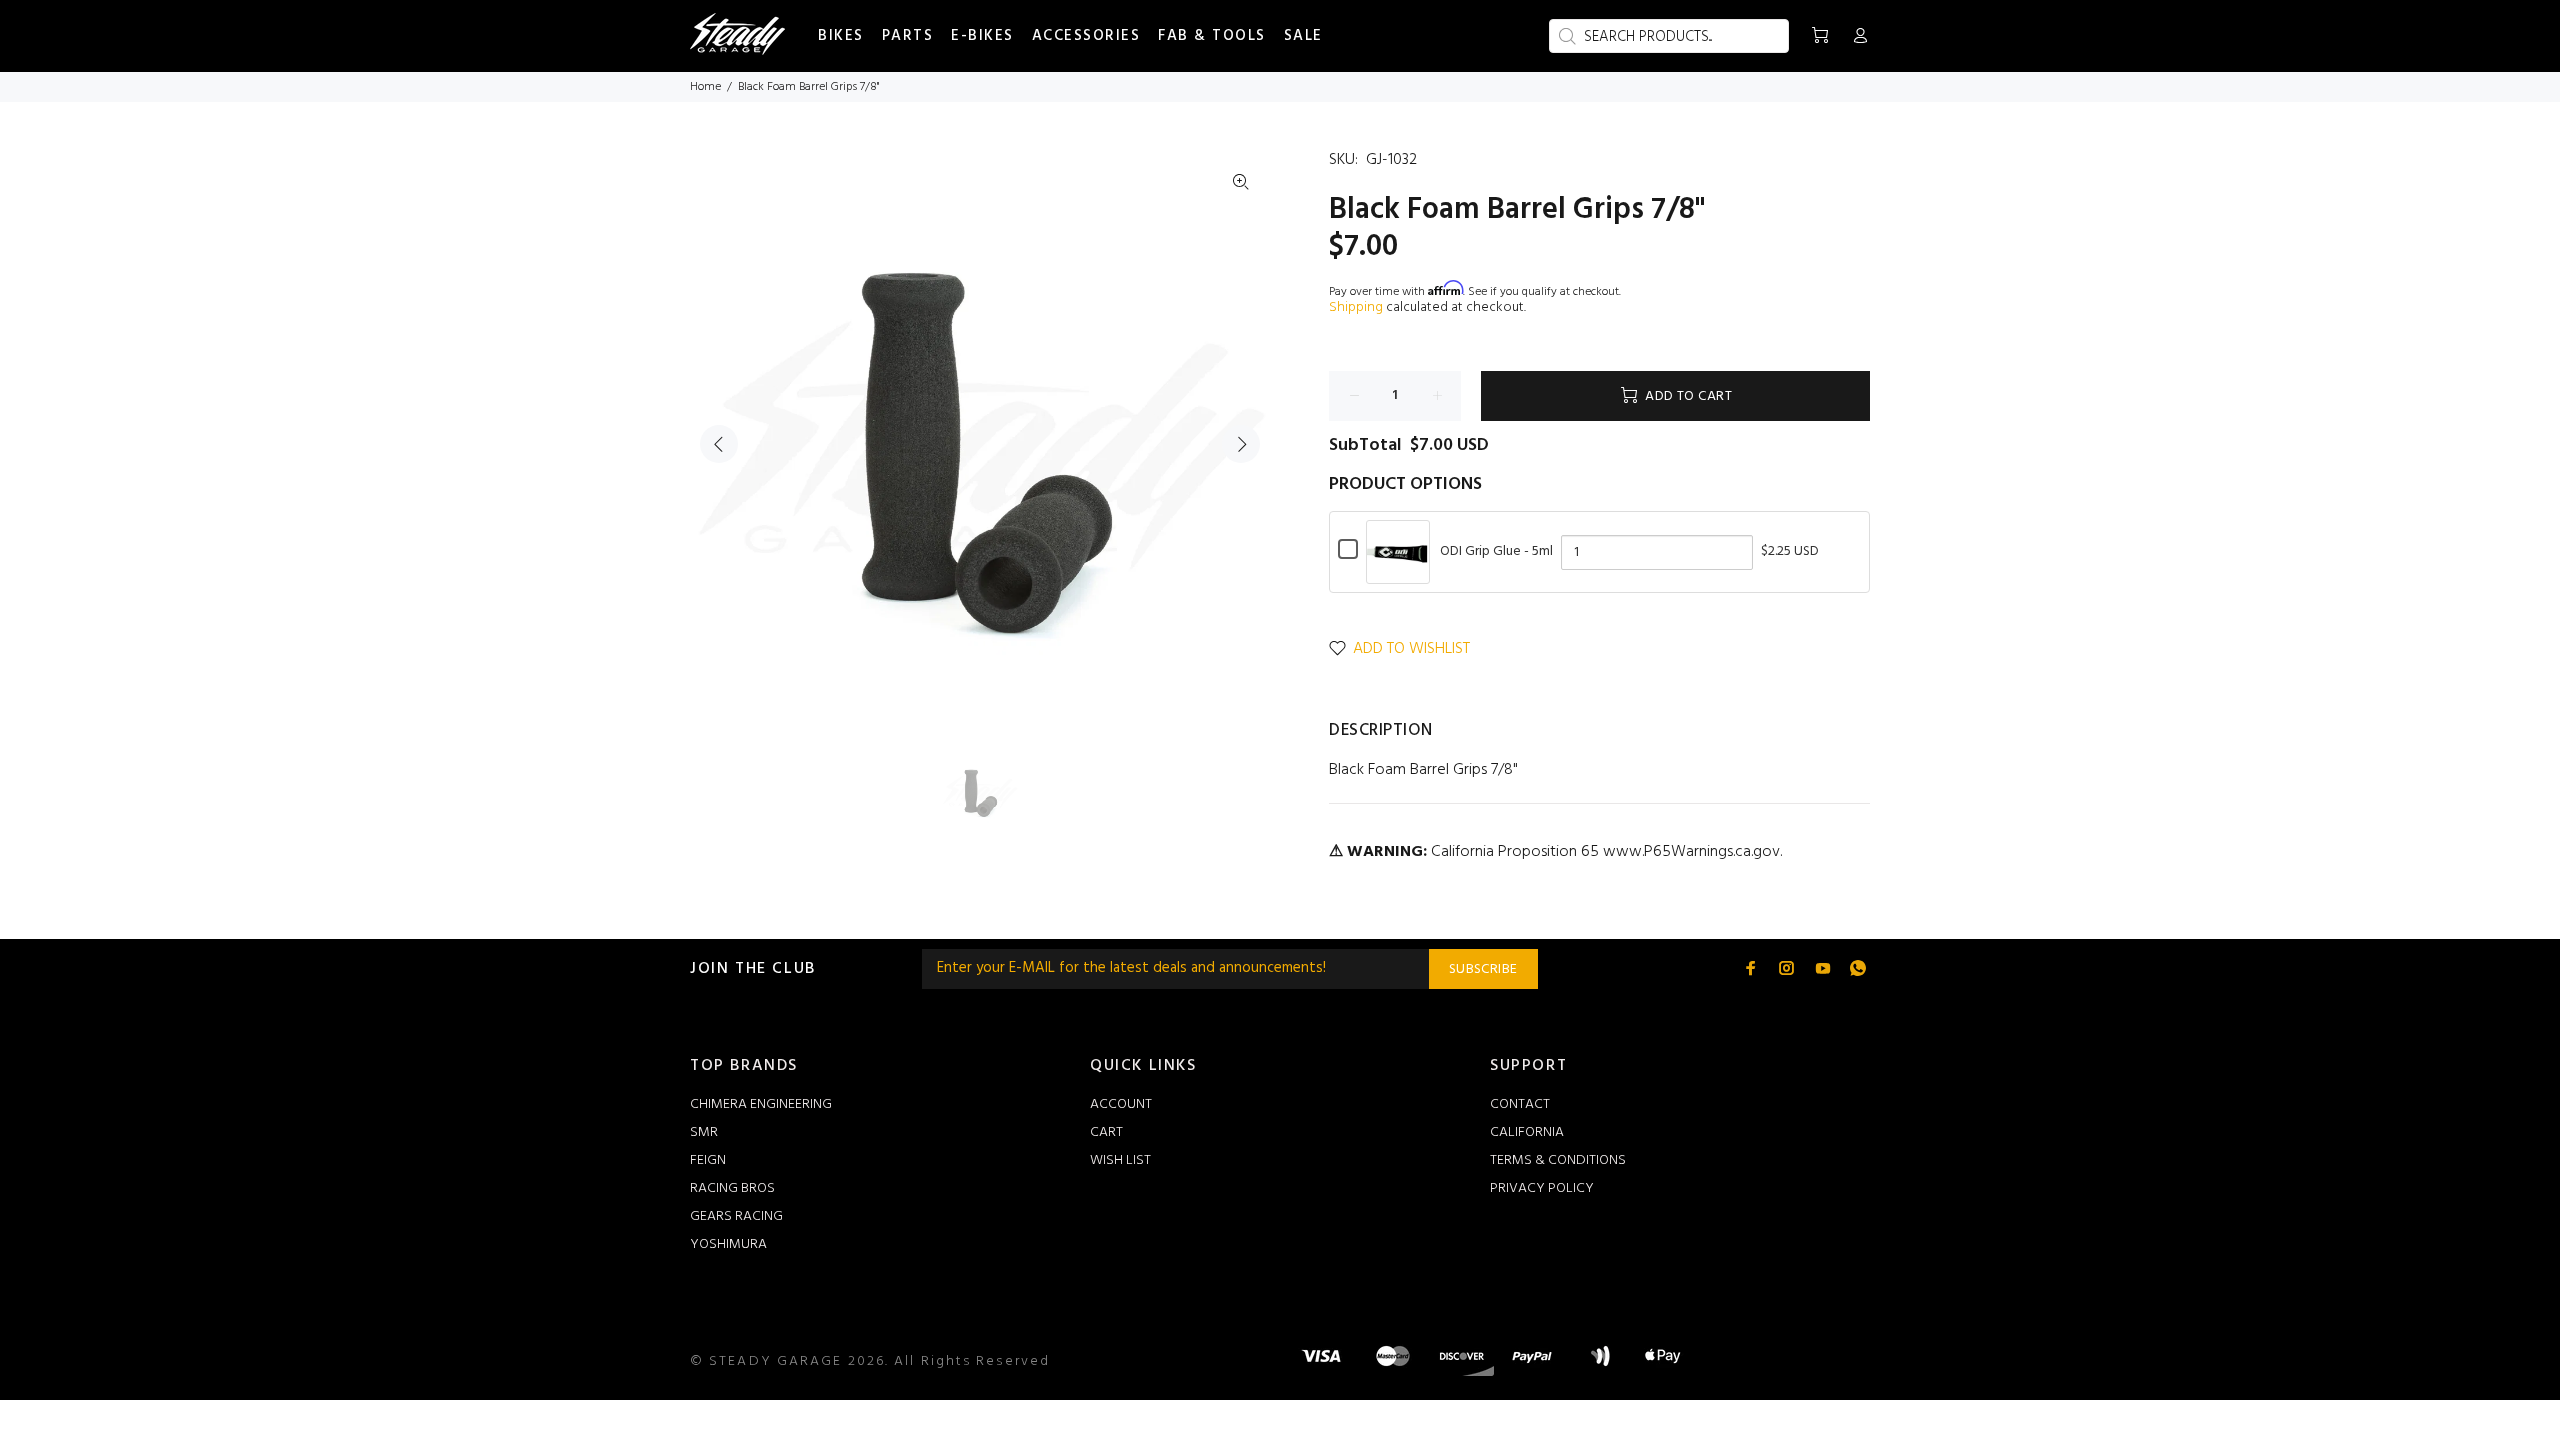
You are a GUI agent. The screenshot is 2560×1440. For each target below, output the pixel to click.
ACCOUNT (1121, 1104)
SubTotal (1365, 446)
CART (1106, 1132)
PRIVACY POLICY (1542, 1188)
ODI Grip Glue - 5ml (1496, 551)
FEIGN (708, 1160)
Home (705, 87)
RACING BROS (732, 1188)
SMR (704, 1132)
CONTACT (1520, 1104)
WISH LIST (1120, 1160)
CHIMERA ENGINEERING (761, 1104)
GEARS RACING (736, 1216)
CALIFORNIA (1527, 1132)
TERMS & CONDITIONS (1558, 1160)
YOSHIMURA (728, 1244)
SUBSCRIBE (1483, 969)
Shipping (1356, 307)
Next (1241, 444)
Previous (719, 444)
